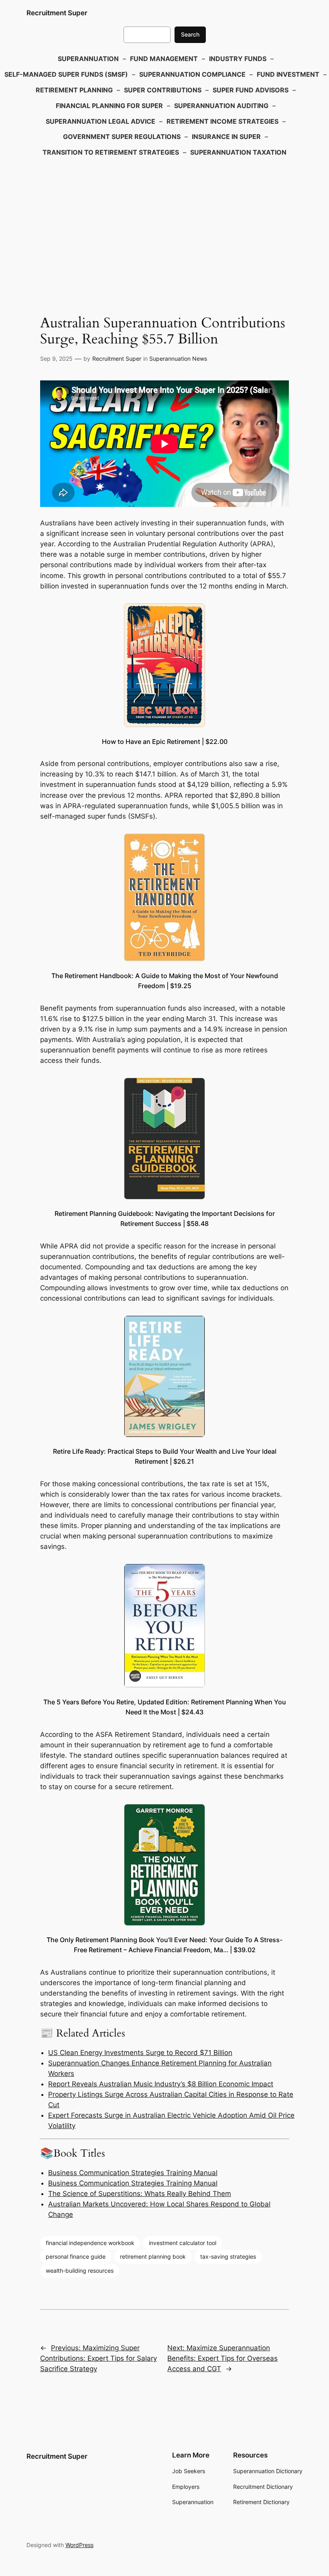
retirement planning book (153, 2256)
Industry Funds (238, 59)
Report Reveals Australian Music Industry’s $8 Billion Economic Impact (161, 2084)
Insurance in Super (226, 137)
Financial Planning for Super (109, 106)
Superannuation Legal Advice (101, 121)
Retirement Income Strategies (222, 121)
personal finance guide (76, 2256)
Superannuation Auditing (221, 106)
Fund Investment (288, 74)
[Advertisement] (164, 225)
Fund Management (164, 59)
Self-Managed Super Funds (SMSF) (66, 74)
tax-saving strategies (228, 2256)
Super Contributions (163, 90)
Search (190, 34)
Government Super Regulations (122, 137)
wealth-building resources (80, 2271)
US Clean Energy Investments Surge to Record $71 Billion (140, 2053)
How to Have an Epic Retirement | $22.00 (165, 742)
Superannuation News (178, 359)
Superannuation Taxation (238, 152)
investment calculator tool (183, 2243)
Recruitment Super (57, 13)
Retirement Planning (74, 90)
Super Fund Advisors (251, 90)
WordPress (79, 2545)
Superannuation (88, 59)
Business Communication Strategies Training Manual (133, 2173)
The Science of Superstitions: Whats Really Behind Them (140, 2194)
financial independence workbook (90, 2243)
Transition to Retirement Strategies (111, 152)
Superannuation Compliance (192, 74)
